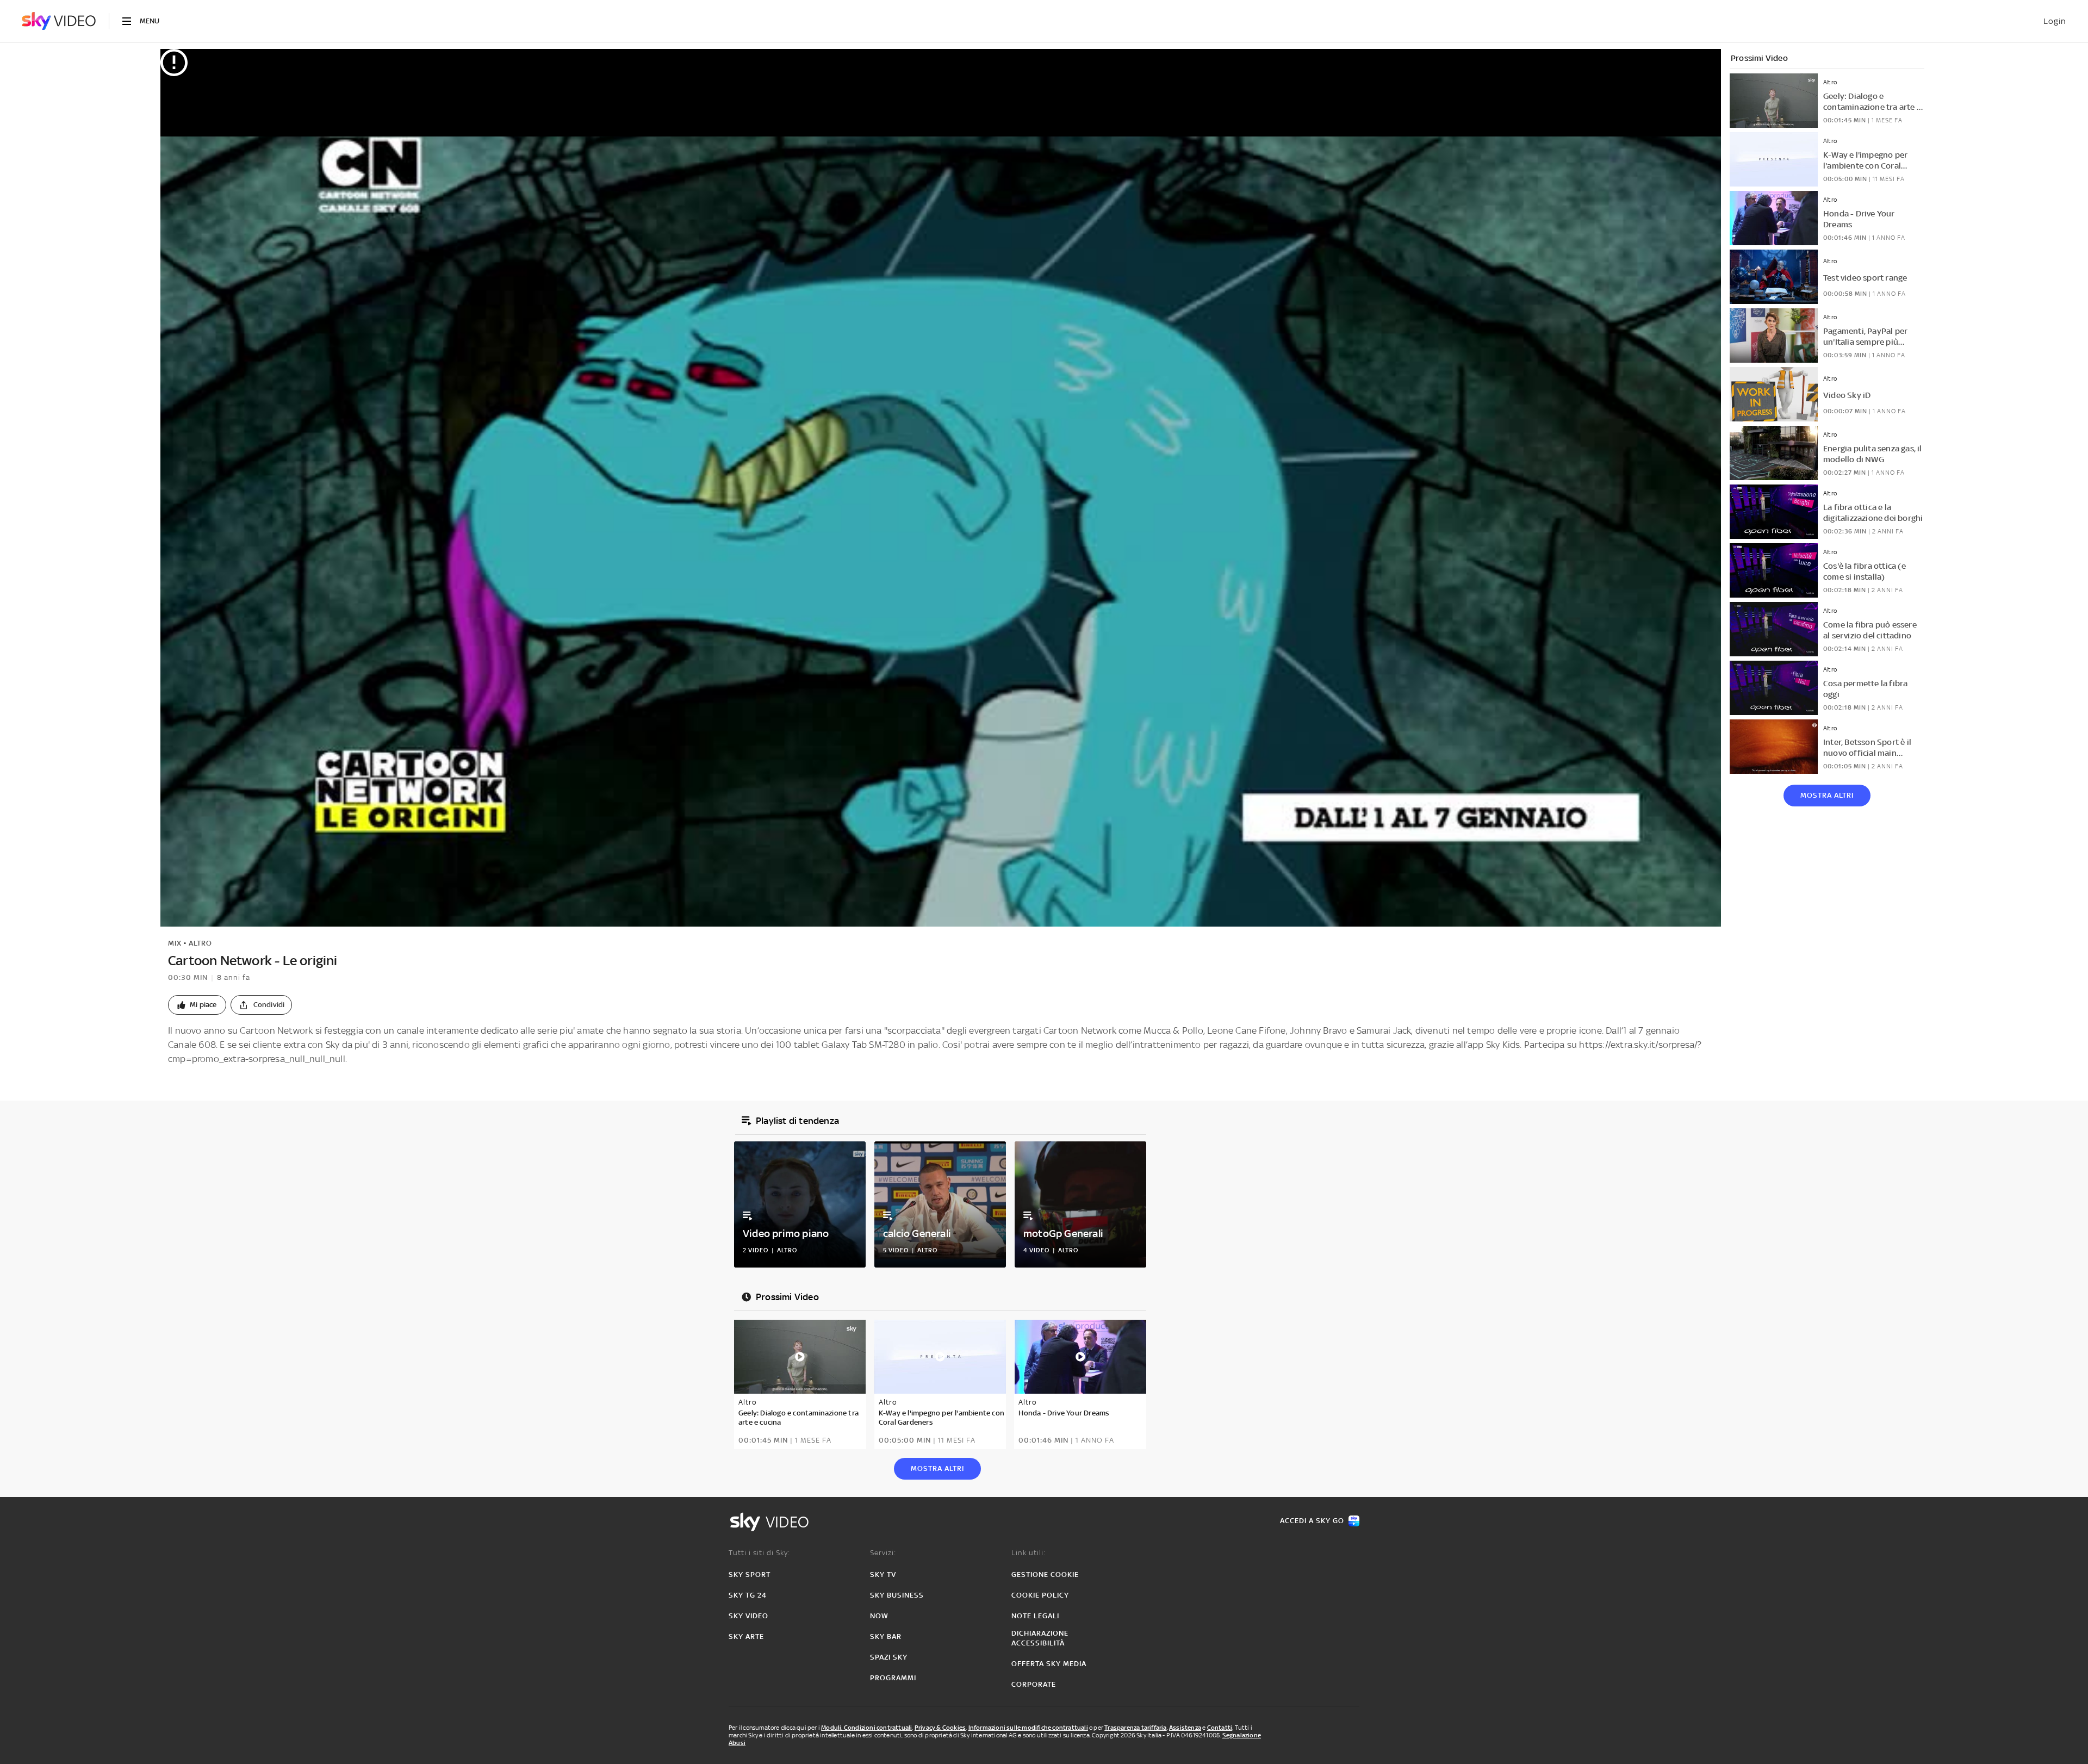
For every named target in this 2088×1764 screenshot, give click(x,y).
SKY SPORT (750, 1574)
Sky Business (897, 1595)
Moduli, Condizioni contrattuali (866, 1728)
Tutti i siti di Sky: (759, 1553)
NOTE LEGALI (1035, 1616)
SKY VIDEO (748, 1616)
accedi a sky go (1312, 1521)
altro (200, 943)
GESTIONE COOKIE (1045, 1574)
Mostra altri (1827, 795)
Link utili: (1029, 1553)
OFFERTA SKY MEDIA (1049, 1664)
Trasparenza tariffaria (1135, 1728)
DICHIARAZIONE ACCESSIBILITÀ (1040, 1638)
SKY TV (883, 1574)
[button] (197, 1005)
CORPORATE (1034, 1684)
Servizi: (883, 1553)
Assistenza (1185, 1728)
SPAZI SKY (889, 1657)
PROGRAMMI (893, 1678)
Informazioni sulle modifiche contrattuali (1028, 1728)
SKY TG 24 (748, 1595)
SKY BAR (886, 1636)
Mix (175, 943)
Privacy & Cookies (940, 1728)
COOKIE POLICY (1040, 1595)
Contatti (1220, 1728)
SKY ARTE (746, 1636)
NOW (879, 1616)
